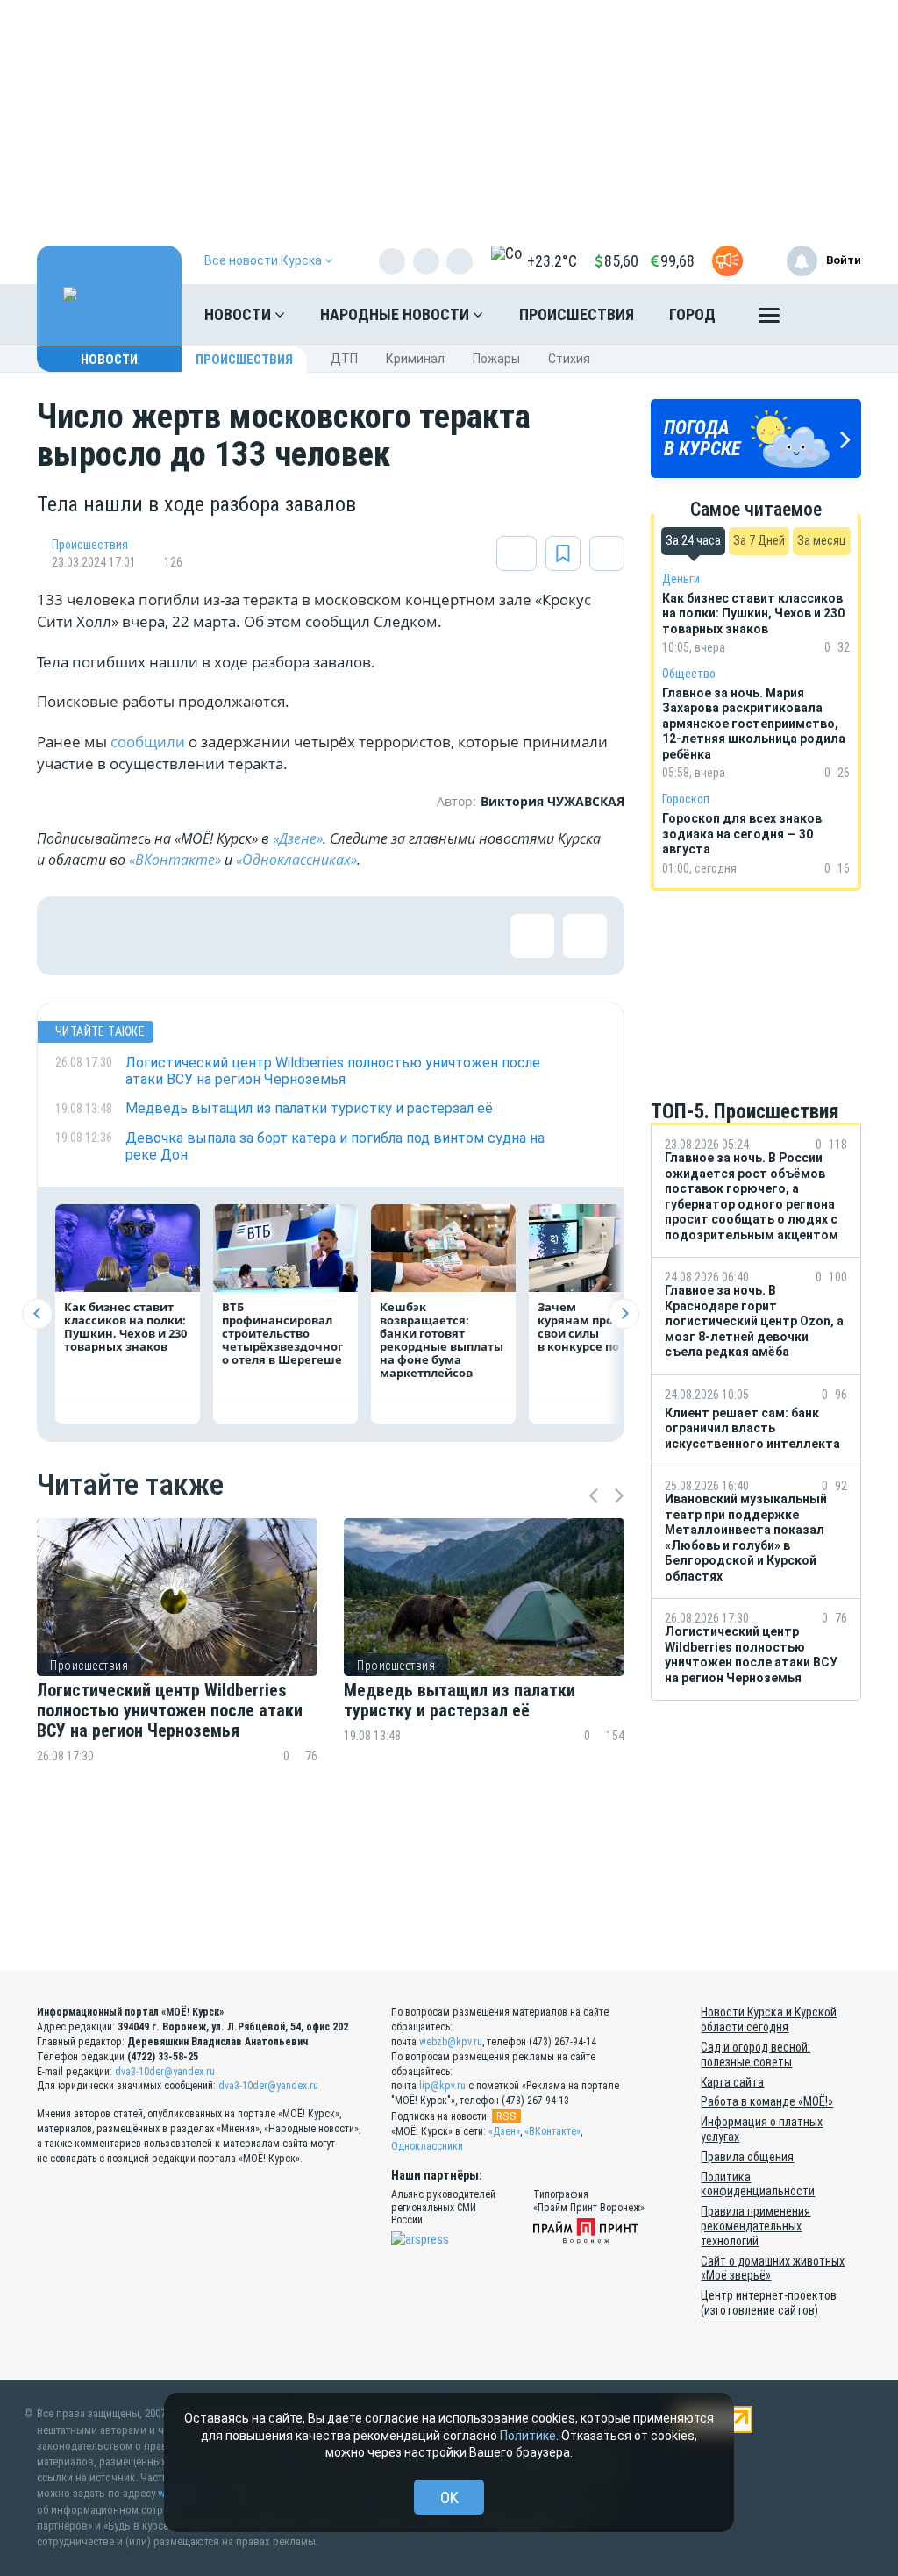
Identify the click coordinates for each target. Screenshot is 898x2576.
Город (692, 314)
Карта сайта (732, 2082)
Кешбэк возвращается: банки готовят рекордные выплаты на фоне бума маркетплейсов (442, 1340)
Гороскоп (686, 799)
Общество (689, 674)
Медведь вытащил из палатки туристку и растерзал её (460, 1701)
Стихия (569, 359)
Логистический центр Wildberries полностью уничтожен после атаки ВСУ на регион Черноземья (170, 1711)
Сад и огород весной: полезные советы (755, 2055)
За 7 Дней (759, 540)
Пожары (496, 359)
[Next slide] (624, 1313)
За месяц (822, 540)
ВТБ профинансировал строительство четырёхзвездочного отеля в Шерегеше (282, 1333)
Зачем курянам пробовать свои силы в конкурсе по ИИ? (596, 1327)
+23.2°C (552, 261)
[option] (177, 1672)
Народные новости (396, 314)
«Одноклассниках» (296, 860)
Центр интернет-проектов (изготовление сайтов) (769, 2303)
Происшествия (577, 314)
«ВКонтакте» (175, 860)
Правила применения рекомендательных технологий (755, 2226)
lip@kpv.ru (442, 2086)
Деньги (681, 579)
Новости (239, 314)
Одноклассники (427, 2146)
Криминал (415, 359)
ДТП (344, 359)
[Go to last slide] (37, 1313)
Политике (528, 2436)
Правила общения (747, 2157)
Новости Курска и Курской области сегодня (769, 2019)
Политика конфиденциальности (758, 2184)
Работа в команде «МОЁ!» (767, 2101)
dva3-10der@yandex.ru (165, 2072)
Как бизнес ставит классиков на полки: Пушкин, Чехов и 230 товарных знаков (125, 1327)
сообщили (148, 742)
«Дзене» (298, 838)
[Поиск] (830, 315)
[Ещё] (769, 319)
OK (449, 2498)
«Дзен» (504, 2131)
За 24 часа (693, 540)
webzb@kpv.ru (451, 2042)
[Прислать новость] (727, 261)
